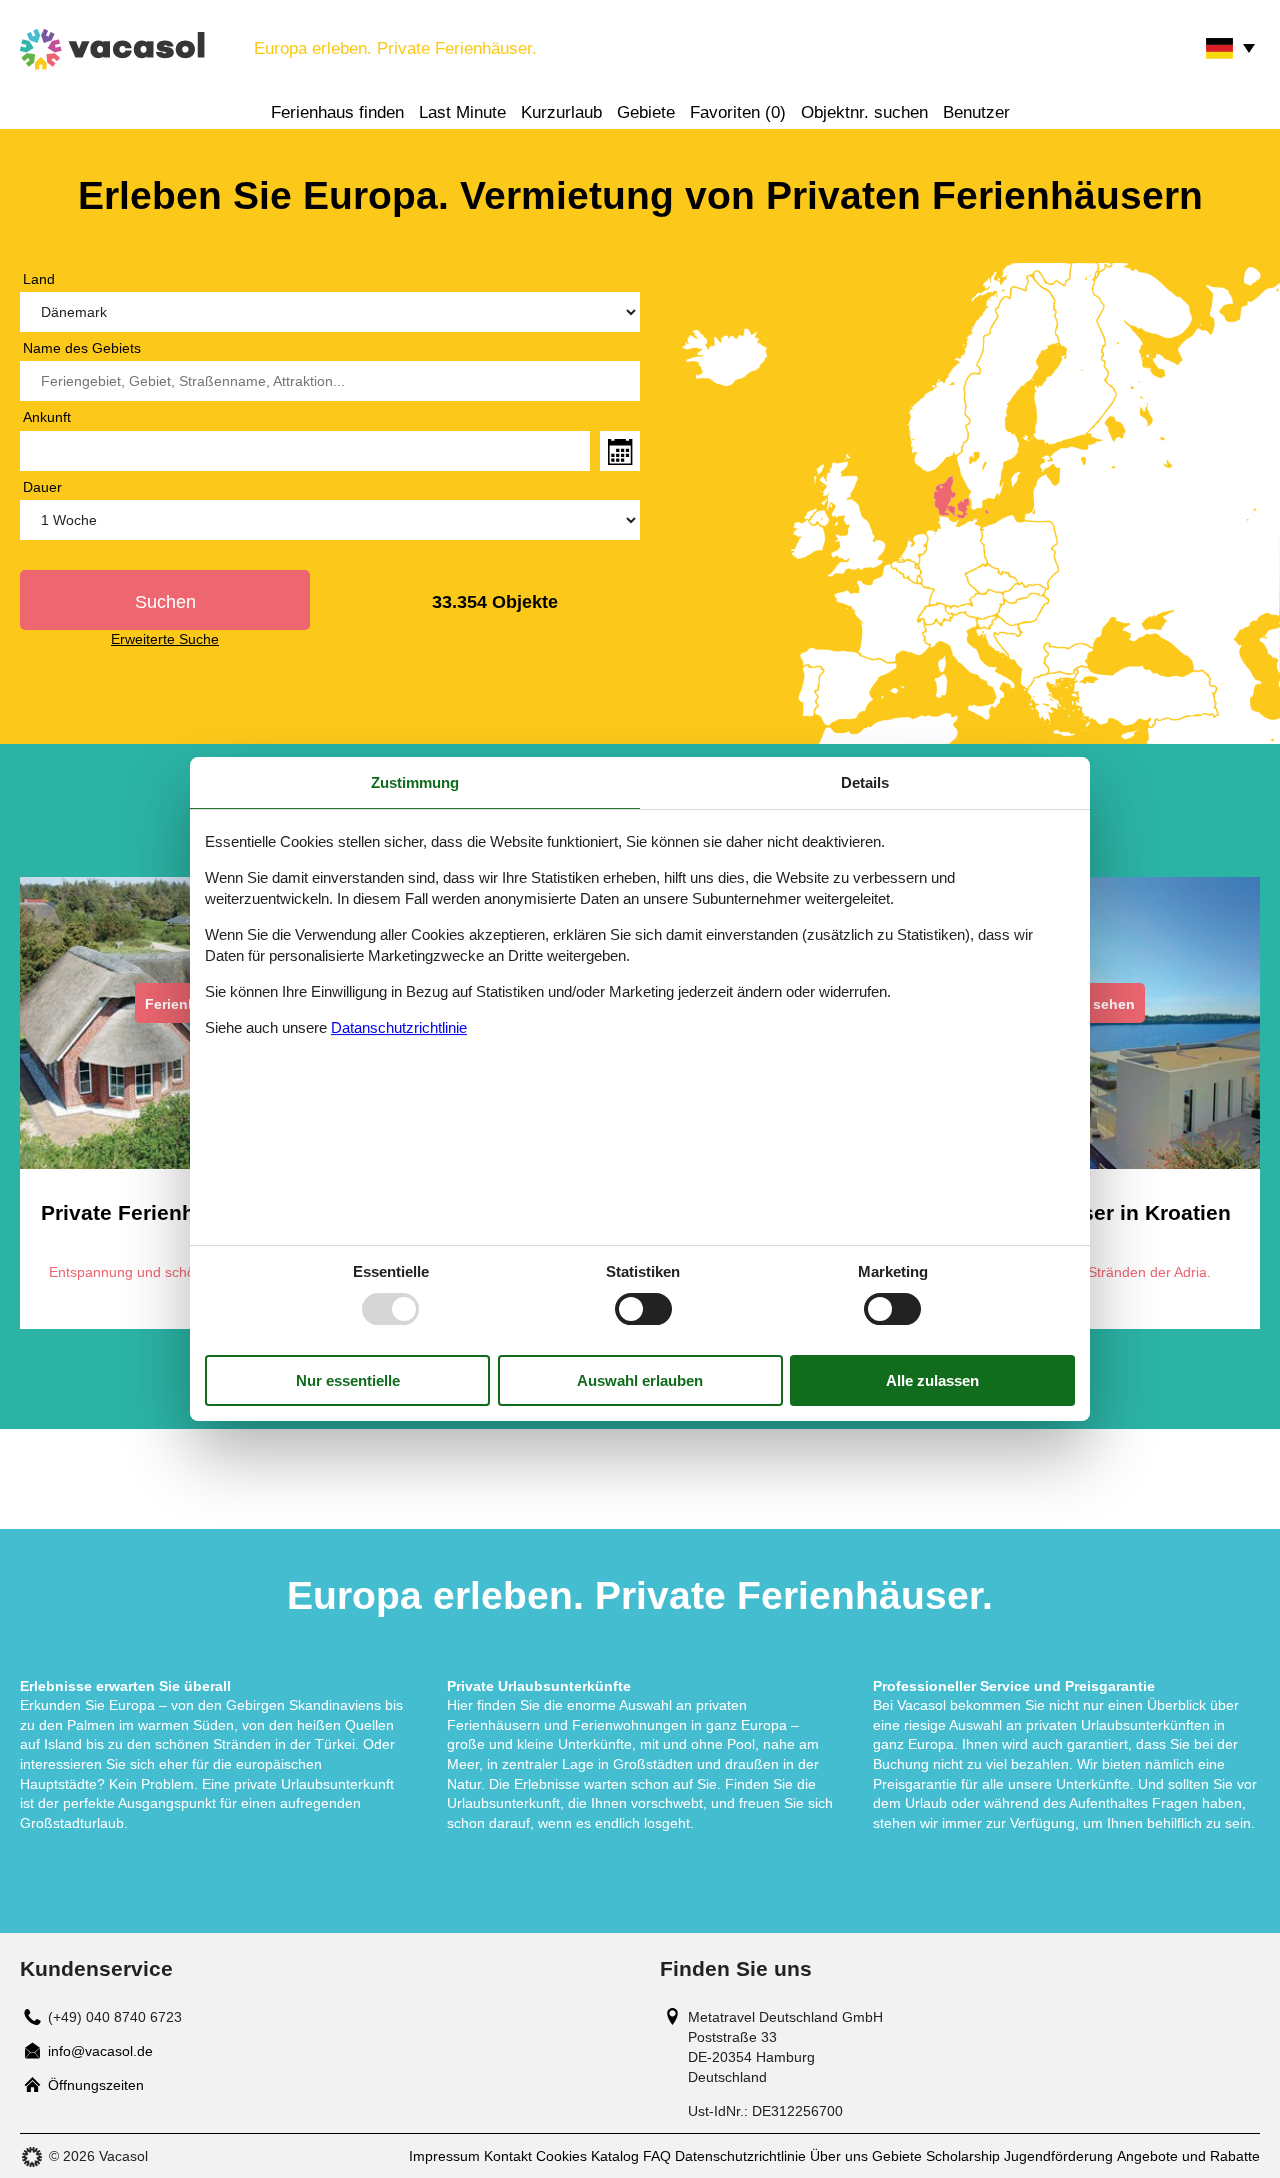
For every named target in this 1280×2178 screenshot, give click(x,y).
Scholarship (963, 2156)
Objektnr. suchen (864, 112)
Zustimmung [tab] (415, 782)
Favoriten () (738, 112)
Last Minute (462, 112)
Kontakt (508, 2156)
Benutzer (976, 112)
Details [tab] (865, 782)
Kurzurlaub (561, 112)
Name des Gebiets (82, 348)
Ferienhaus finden (337, 112)
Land (39, 279)
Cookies (561, 2156)
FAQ (657, 2156)
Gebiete (646, 112)
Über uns (839, 2156)
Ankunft (47, 417)
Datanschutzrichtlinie (399, 1027)
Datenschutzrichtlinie (740, 2156)
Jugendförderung (1058, 2156)
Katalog (615, 2156)
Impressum (444, 2156)
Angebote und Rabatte (1188, 2156)
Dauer (42, 487)
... (620, 451)
